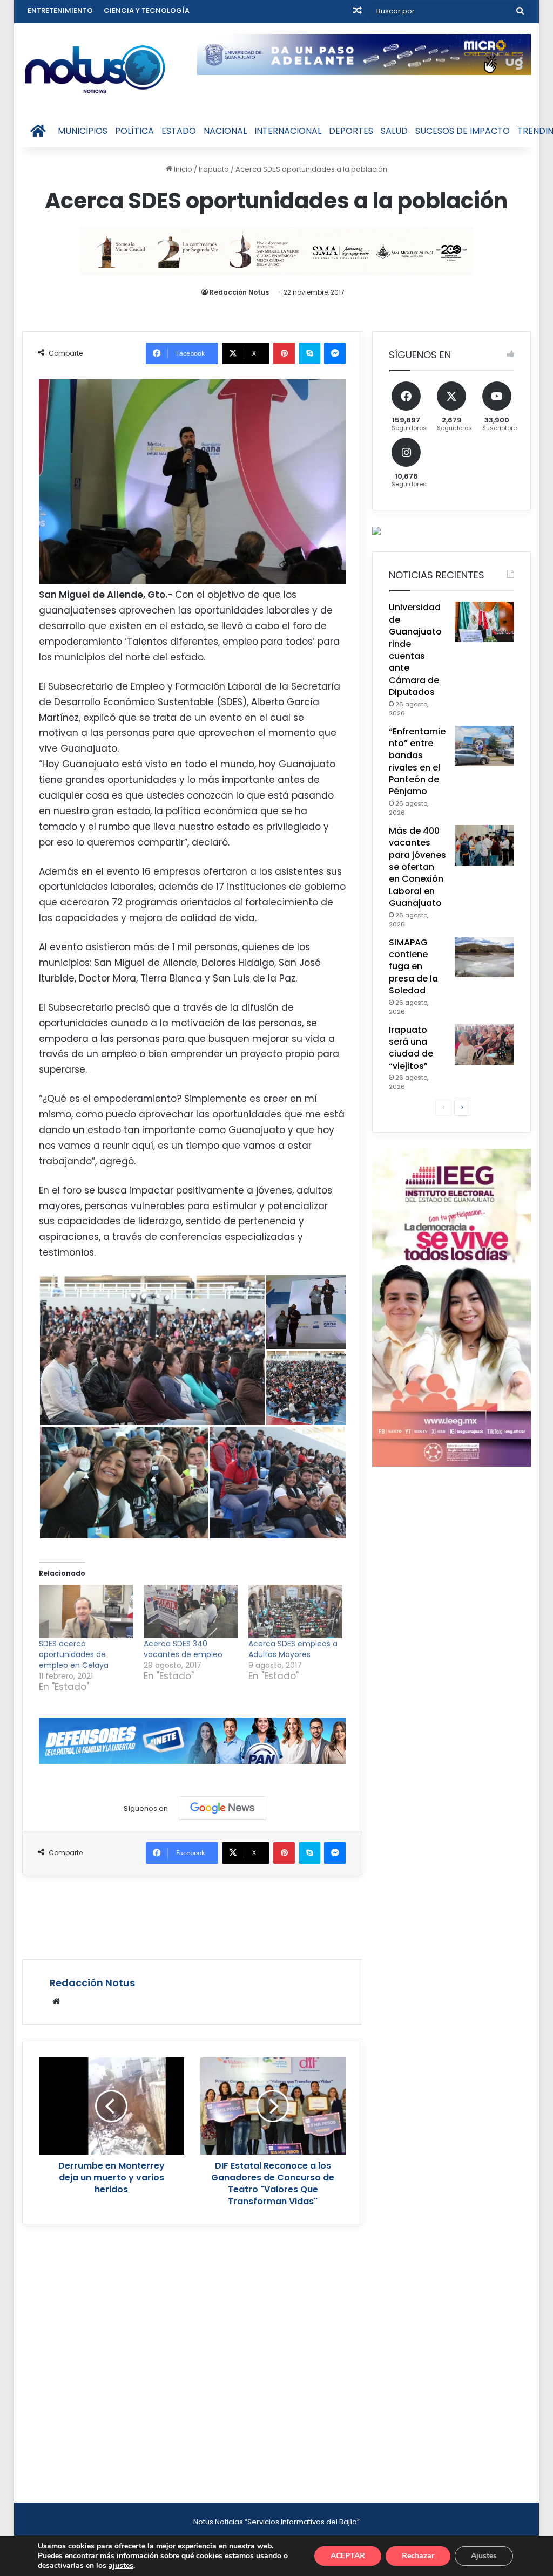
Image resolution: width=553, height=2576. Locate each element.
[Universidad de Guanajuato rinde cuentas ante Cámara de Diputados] (484, 622)
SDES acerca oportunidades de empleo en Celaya (74, 1654)
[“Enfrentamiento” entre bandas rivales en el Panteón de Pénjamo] (484, 746)
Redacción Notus (239, 292)
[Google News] (222, 1808)
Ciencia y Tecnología (147, 11)
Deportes (351, 131)
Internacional (288, 131)
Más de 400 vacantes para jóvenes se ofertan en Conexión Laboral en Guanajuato (417, 867)
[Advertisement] (219, 1916)
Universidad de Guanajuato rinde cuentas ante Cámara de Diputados (415, 650)
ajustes (121, 2566)
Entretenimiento (60, 11)
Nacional (225, 131)
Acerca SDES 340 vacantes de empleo (183, 1649)
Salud (394, 131)
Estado (179, 131)
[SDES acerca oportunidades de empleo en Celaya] (86, 1612)
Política (134, 131)
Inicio (182, 169)
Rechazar (418, 2556)
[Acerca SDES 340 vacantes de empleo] (191, 1612)
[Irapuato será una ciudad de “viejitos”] (484, 1044)
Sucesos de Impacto (463, 131)
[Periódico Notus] (95, 69)
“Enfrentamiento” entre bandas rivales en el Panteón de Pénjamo (417, 762)
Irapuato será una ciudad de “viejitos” (411, 1048)
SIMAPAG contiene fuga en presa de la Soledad (413, 967)
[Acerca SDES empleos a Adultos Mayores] (295, 1612)
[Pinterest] (284, 353)
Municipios (83, 131)
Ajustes (484, 2556)
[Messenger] (335, 353)
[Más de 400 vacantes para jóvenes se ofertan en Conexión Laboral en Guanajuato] (484, 845)
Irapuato (214, 169)
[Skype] (309, 353)
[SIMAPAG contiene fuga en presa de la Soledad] (484, 957)
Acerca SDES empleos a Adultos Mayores (293, 1649)
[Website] (56, 2001)
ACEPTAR (348, 2556)
